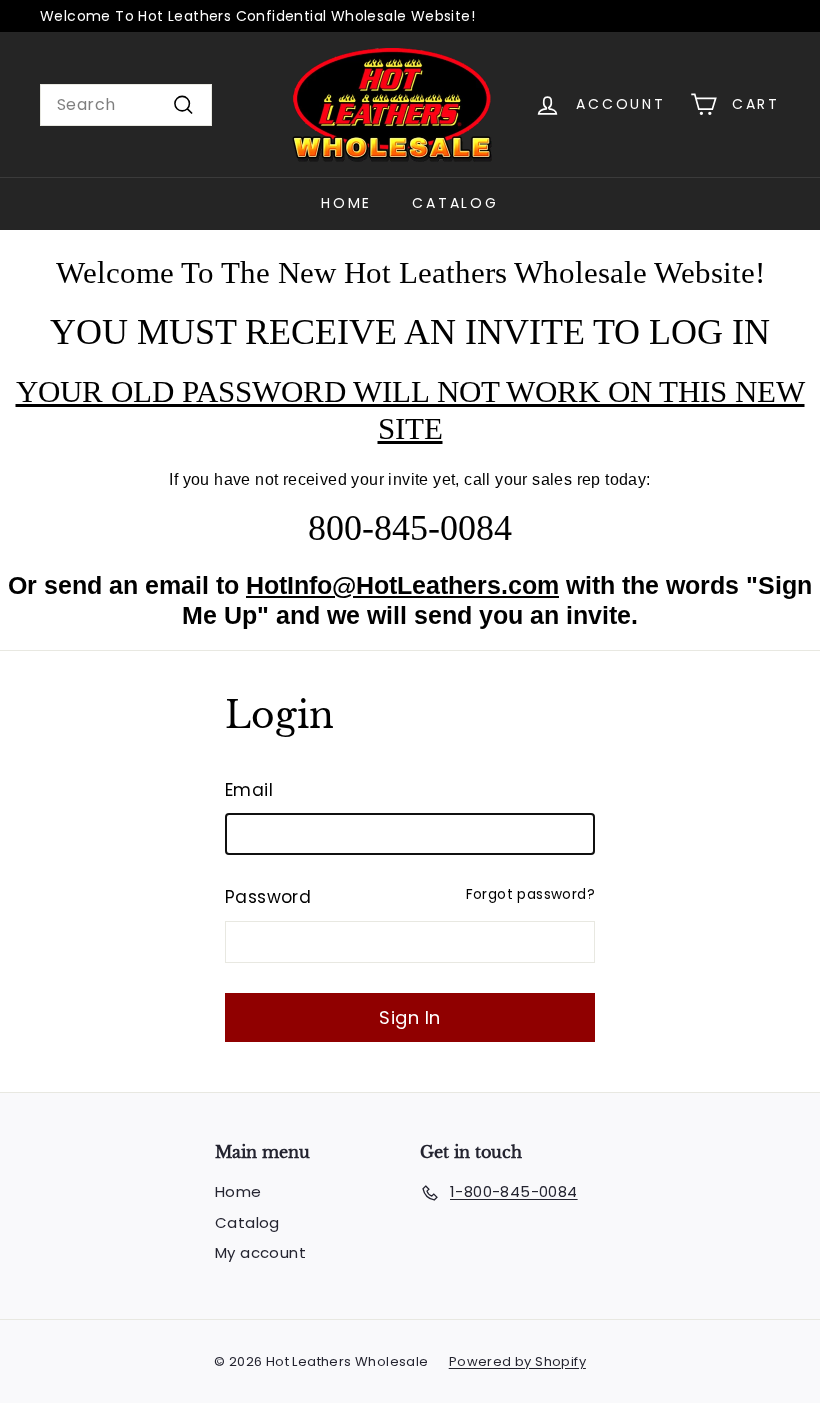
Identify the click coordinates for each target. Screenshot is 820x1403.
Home (346, 203)
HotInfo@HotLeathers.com (402, 585)
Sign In (409, 1017)
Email (249, 790)
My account (260, 1252)
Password (268, 897)
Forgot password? (530, 894)
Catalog (455, 203)
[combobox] (126, 105)
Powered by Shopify (517, 1361)
